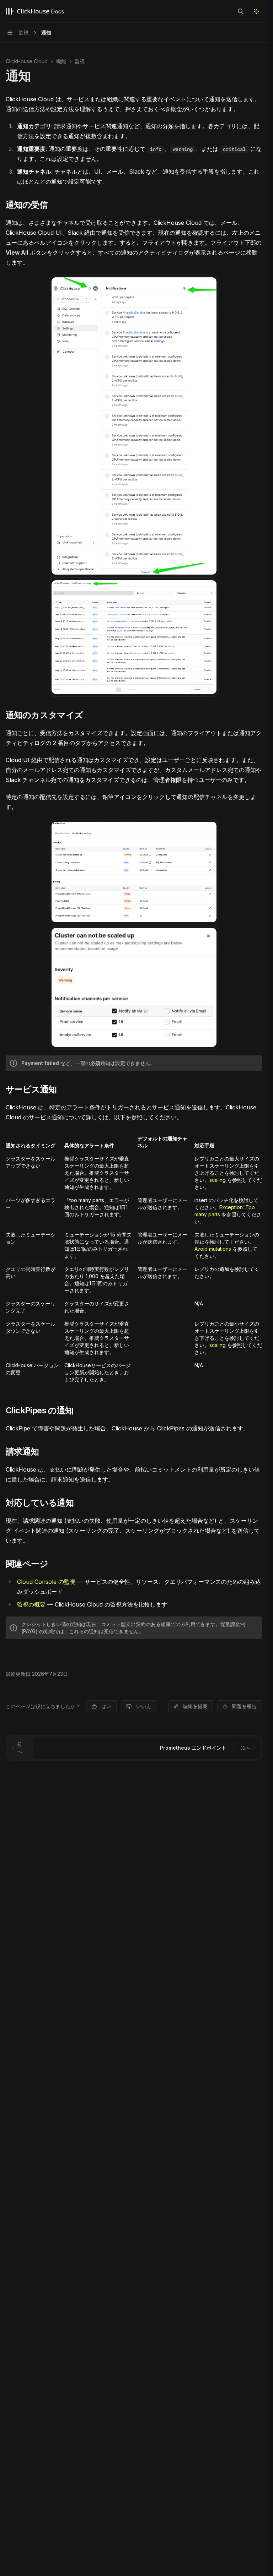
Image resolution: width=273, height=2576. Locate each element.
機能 (61, 61)
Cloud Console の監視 (46, 1582)
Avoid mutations (213, 1249)
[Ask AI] (256, 11)
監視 (80, 61)
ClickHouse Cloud (27, 61)
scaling (218, 1180)
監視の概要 (31, 1604)
